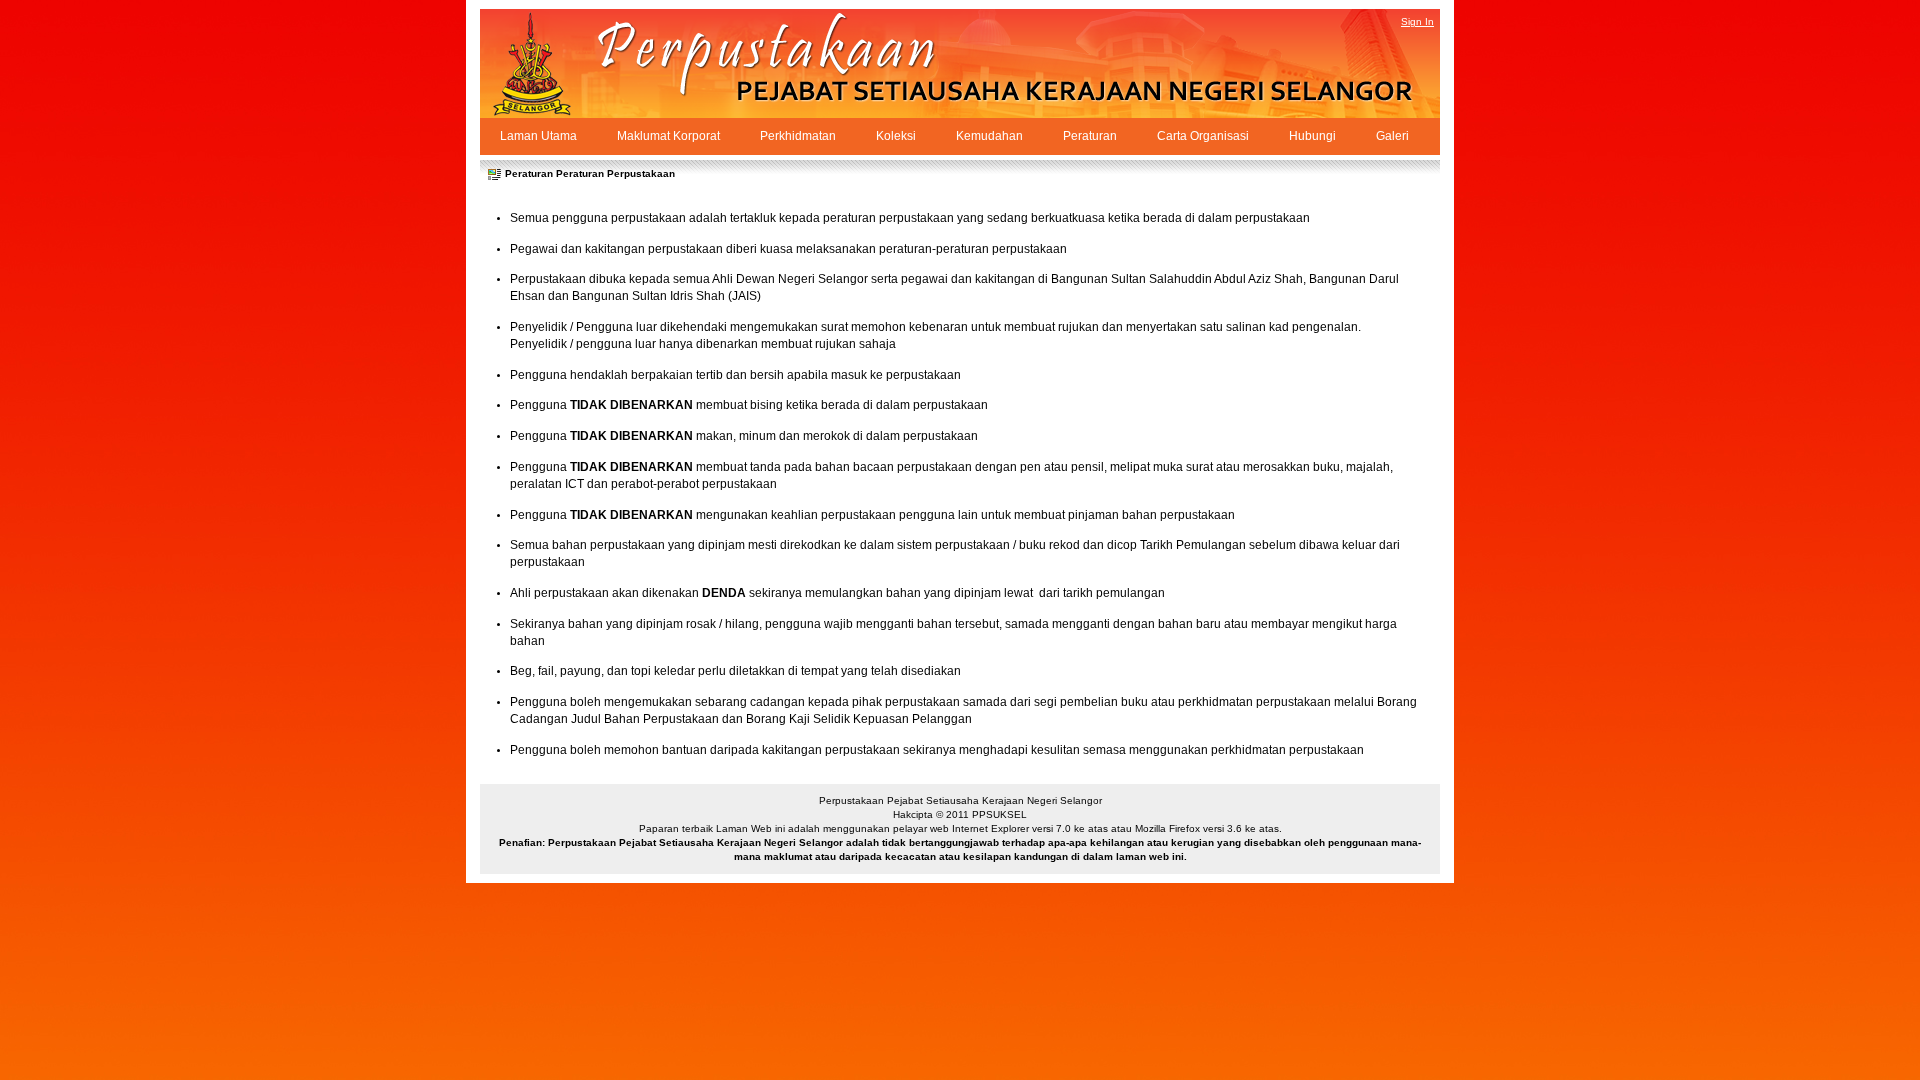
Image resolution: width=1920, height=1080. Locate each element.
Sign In (1417, 21)
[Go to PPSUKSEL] (550, 63)
